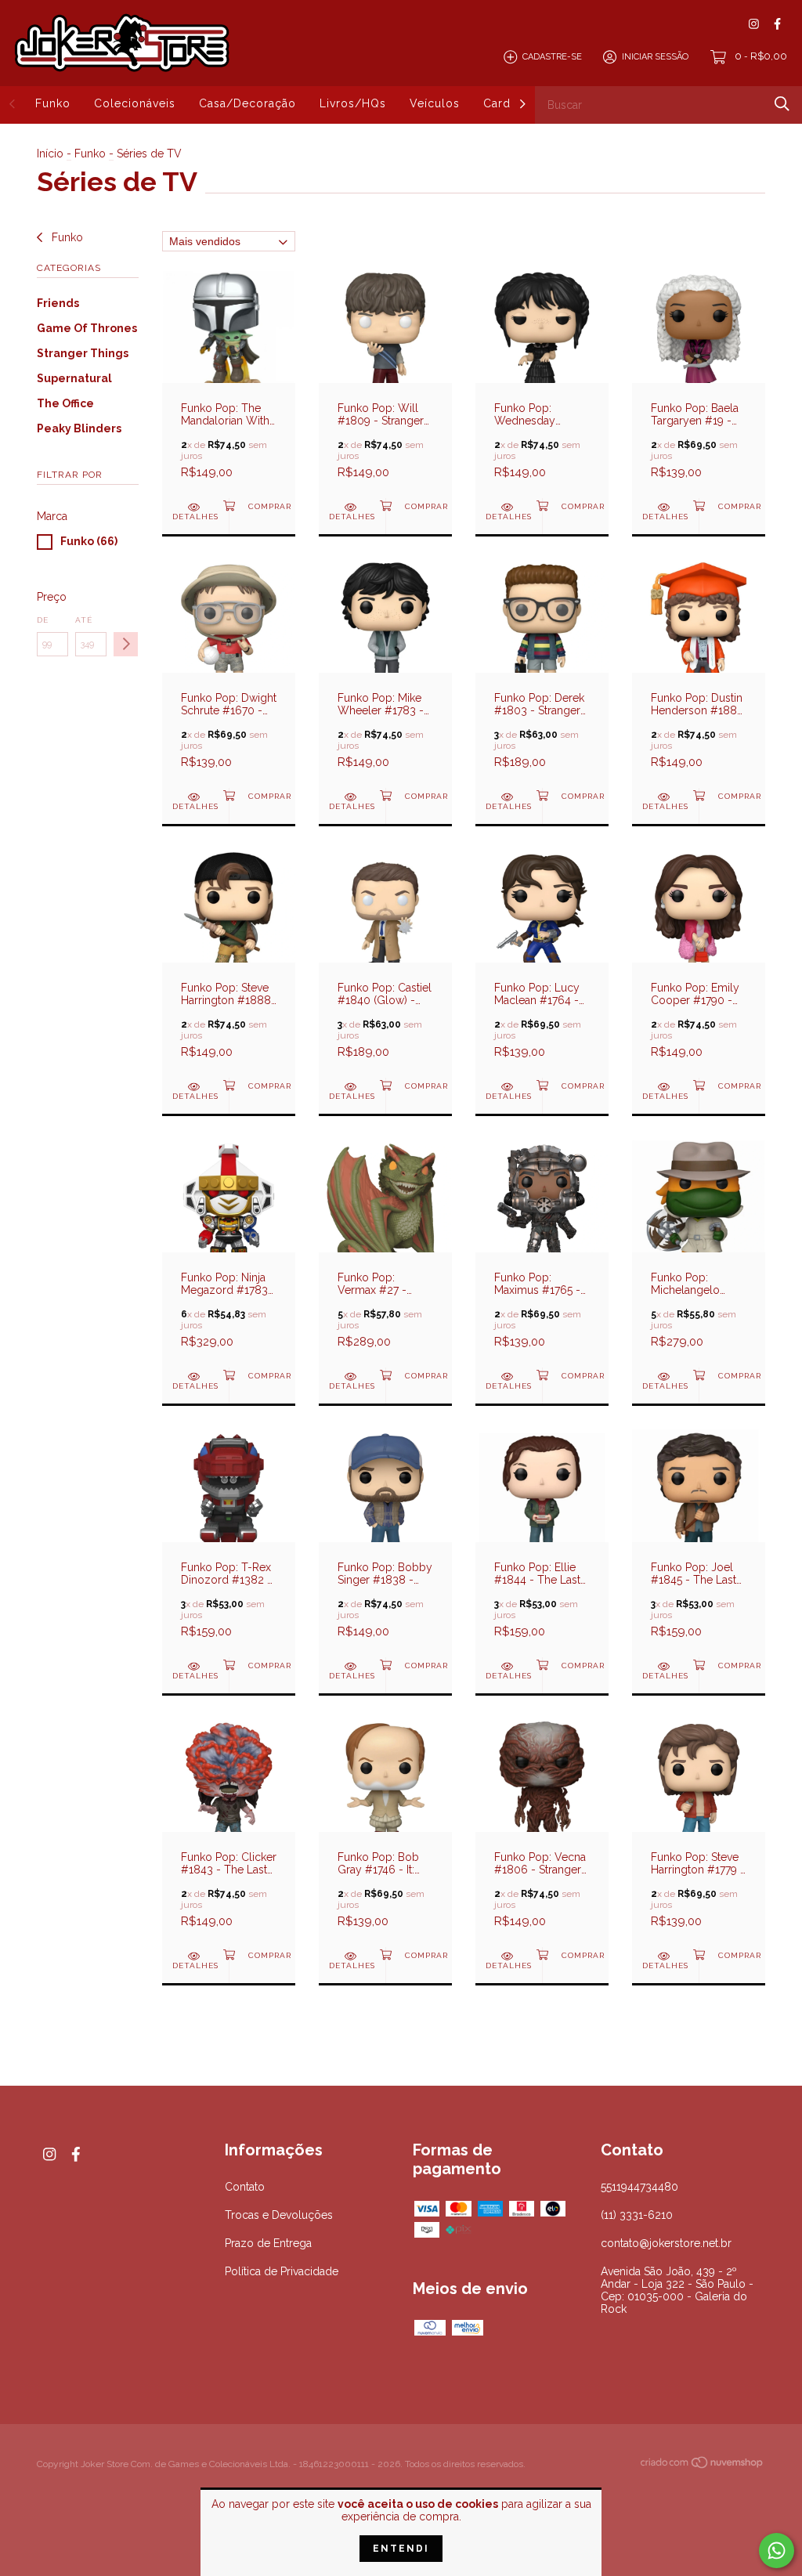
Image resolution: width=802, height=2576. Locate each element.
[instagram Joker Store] (754, 24)
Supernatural (74, 378)
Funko (53, 103)
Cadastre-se (552, 57)
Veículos (435, 103)
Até (84, 620)
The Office (65, 403)
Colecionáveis (135, 103)
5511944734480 (639, 2187)
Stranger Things (83, 353)
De (43, 620)
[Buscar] (782, 104)
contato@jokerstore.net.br (666, 2243)
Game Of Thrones (87, 328)
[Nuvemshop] (703, 2466)
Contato (245, 2187)
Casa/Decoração (247, 103)
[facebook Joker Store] (777, 24)
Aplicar (126, 644)
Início (50, 154)
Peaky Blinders (79, 428)
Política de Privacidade (282, 2271)
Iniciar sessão (655, 57)
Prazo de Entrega (268, 2243)
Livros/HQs (353, 103)
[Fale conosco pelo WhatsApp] (777, 2551)
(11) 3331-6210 (637, 2215)
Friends (58, 303)
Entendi (401, 2549)
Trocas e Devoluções (279, 2215)
